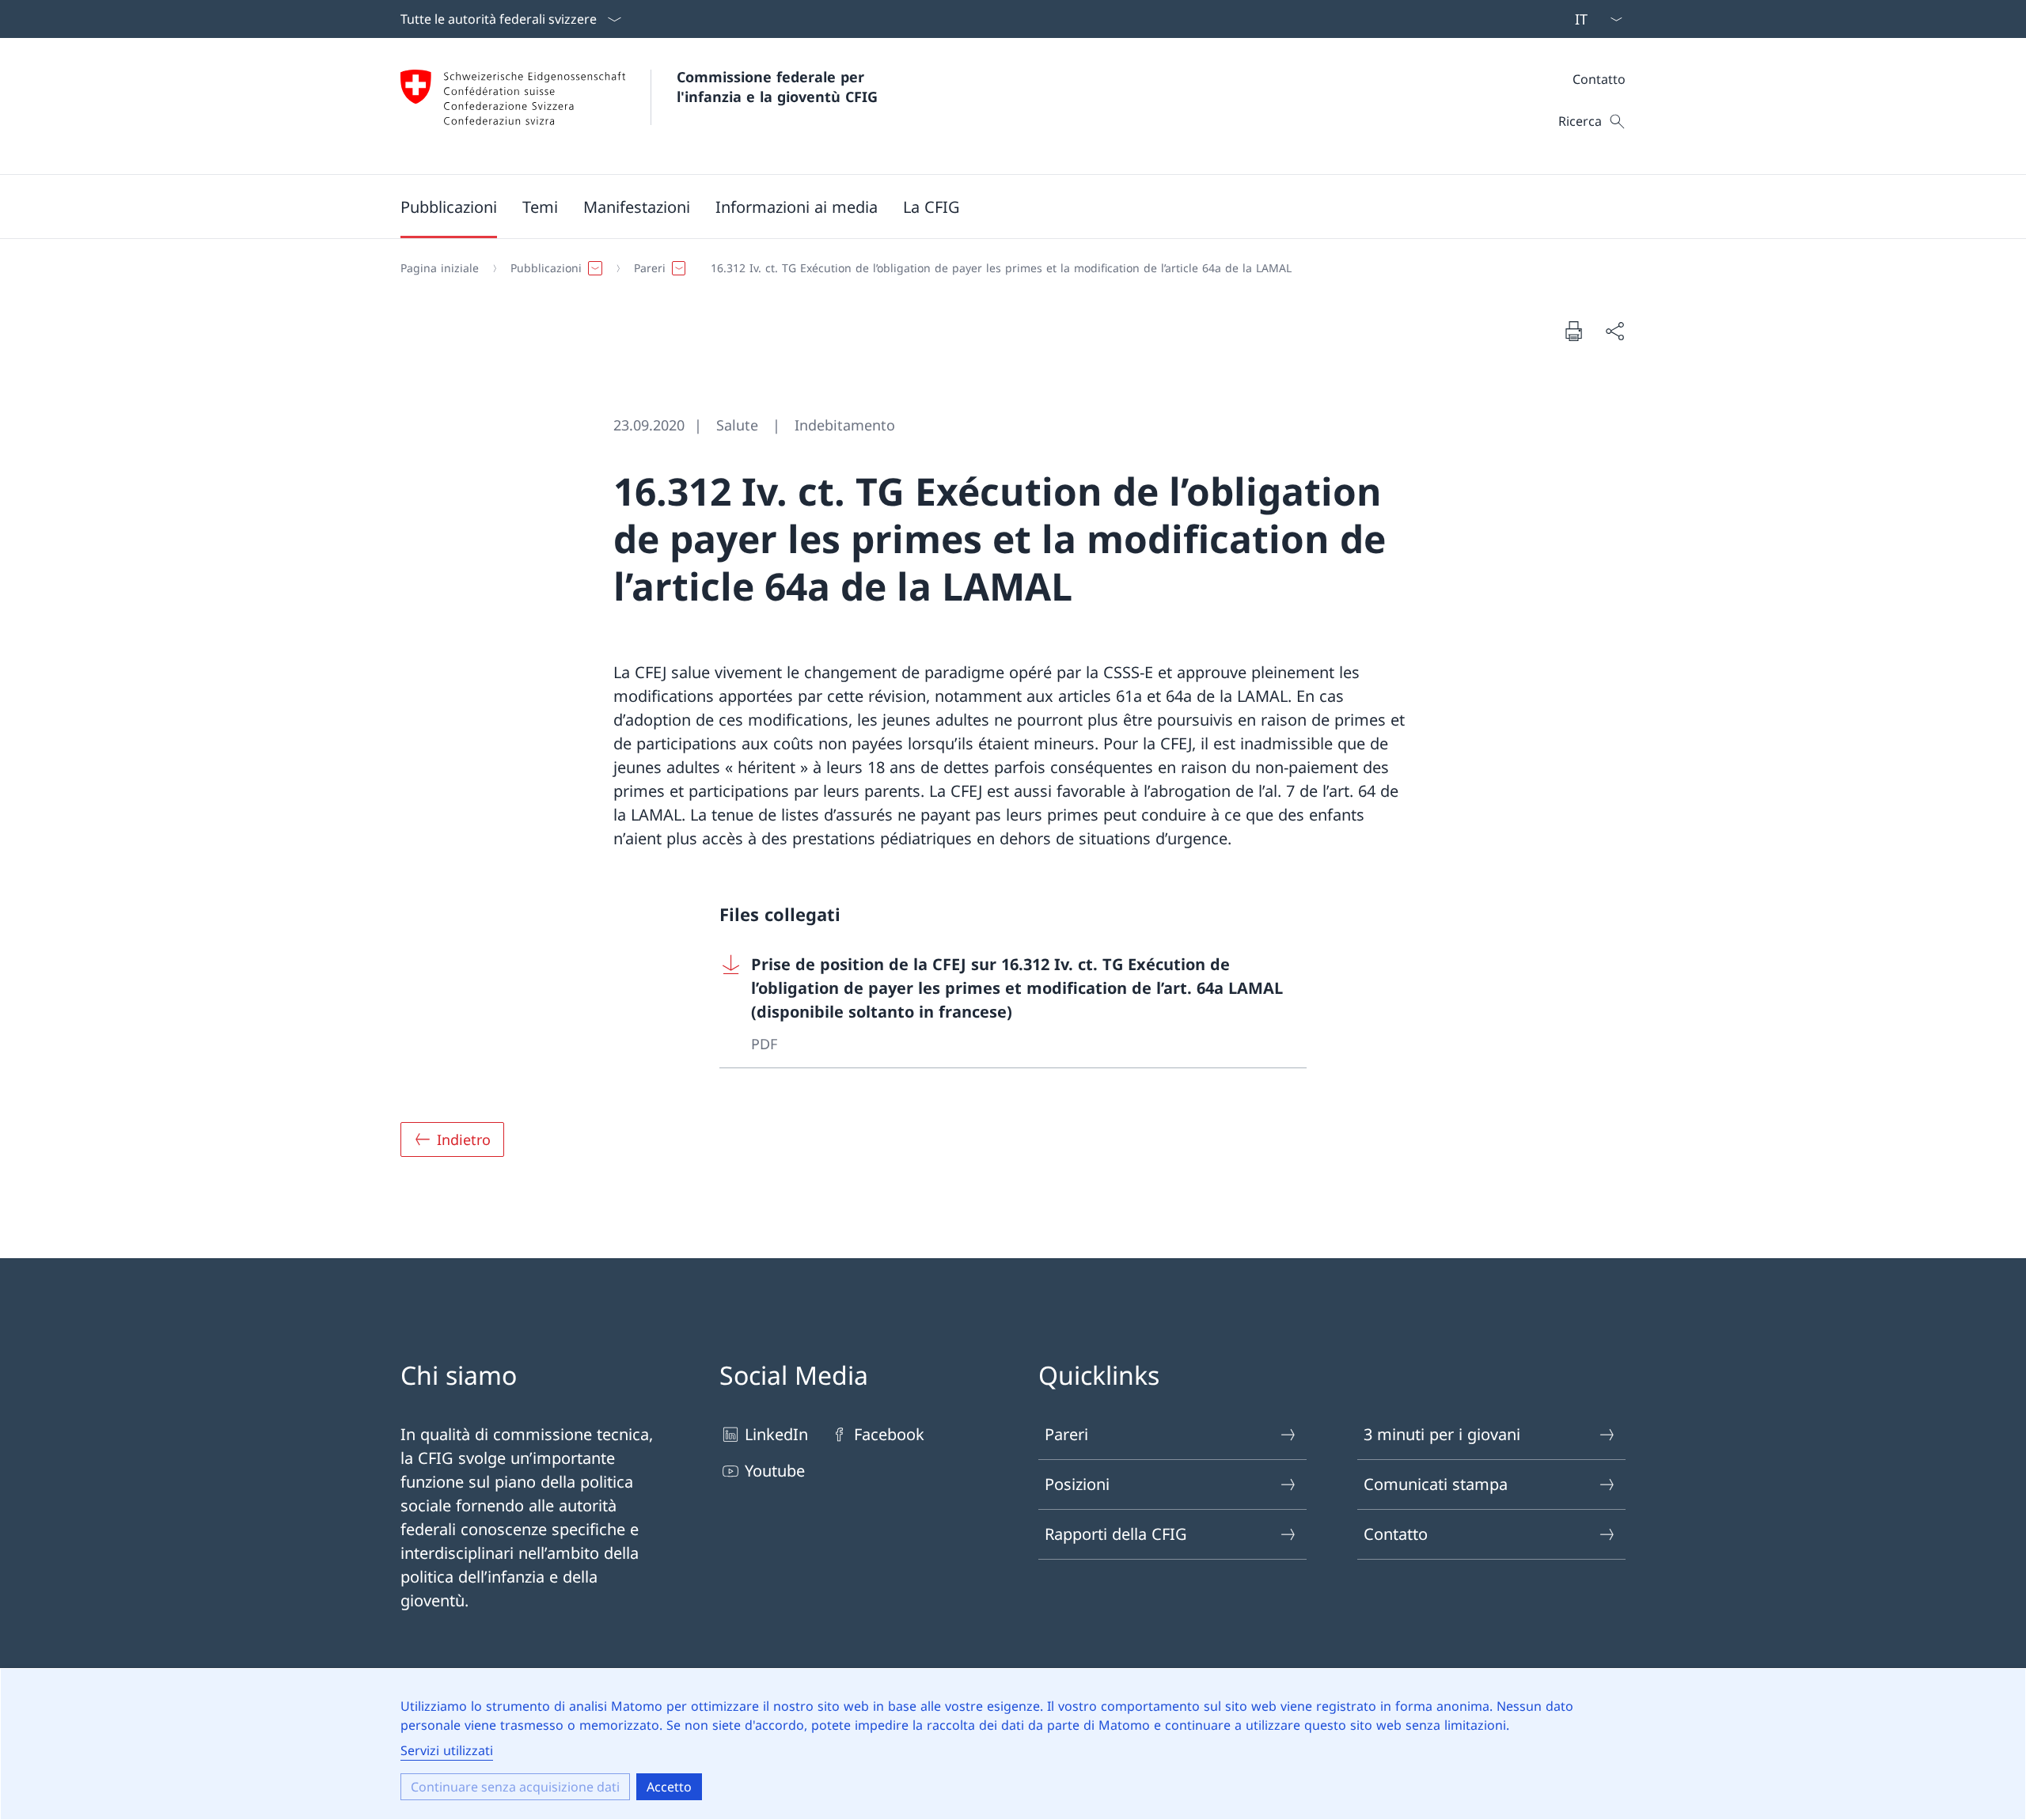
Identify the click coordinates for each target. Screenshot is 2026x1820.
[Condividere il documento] (1614, 331)
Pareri (1066, 1434)
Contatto (1599, 79)
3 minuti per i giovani (1442, 1434)
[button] (449, 207)
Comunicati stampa (1436, 1484)
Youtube (775, 1471)
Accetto (669, 1787)
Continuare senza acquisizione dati (515, 1787)
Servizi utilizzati (447, 1750)
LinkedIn (776, 1434)
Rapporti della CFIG (1116, 1534)
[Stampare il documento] (1573, 331)
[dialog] (1013, 1744)
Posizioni (1077, 1484)
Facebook (889, 1434)
